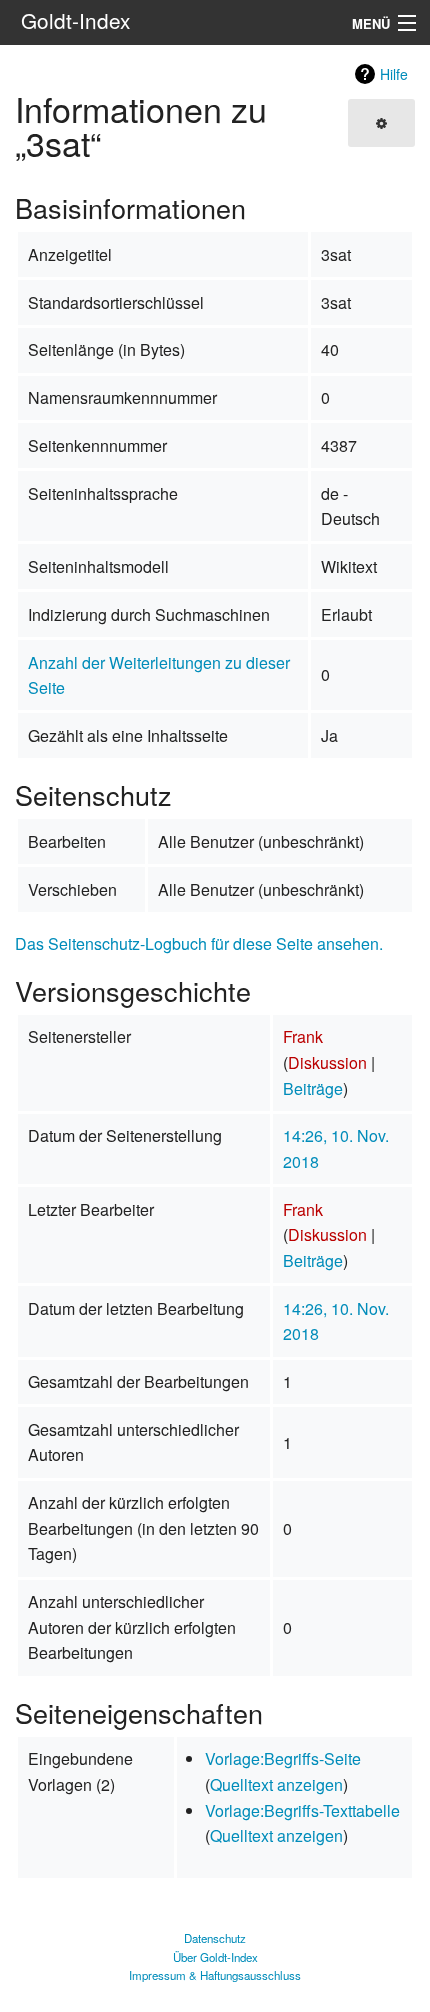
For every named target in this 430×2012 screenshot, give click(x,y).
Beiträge (313, 1088)
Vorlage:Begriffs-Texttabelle (302, 1810)
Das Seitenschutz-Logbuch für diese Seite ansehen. (199, 943)
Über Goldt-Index (215, 1957)
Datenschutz (215, 1938)
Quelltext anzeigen (276, 1784)
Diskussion (327, 1062)
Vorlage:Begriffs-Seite (283, 1758)
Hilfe (394, 74)
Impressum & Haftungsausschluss (215, 1975)
